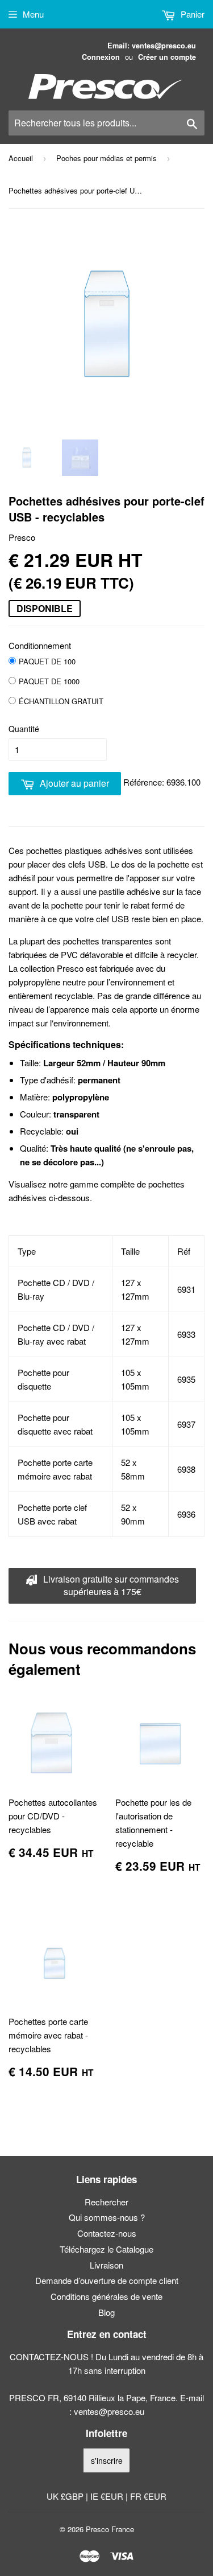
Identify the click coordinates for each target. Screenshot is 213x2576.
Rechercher (106, 2202)
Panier (191, 14)
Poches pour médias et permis (106, 158)
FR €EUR (148, 2496)
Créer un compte (167, 57)
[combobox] (106, 123)
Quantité (24, 729)
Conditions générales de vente (106, 2296)
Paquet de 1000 (49, 681)
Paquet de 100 (47, 661)
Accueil (21, 158)
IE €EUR (108, 2496)
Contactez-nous (107, 2233)
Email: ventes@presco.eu (152, 46)
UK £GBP (66, 2496)
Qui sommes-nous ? (107, 2217)
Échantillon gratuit (61, 701)
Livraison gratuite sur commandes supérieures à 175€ (110, 1585)
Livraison (106, 2265)
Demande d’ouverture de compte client (107, 2280)
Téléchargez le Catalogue (106, 2249)
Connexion (101, 57)
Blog (106, 2312)
